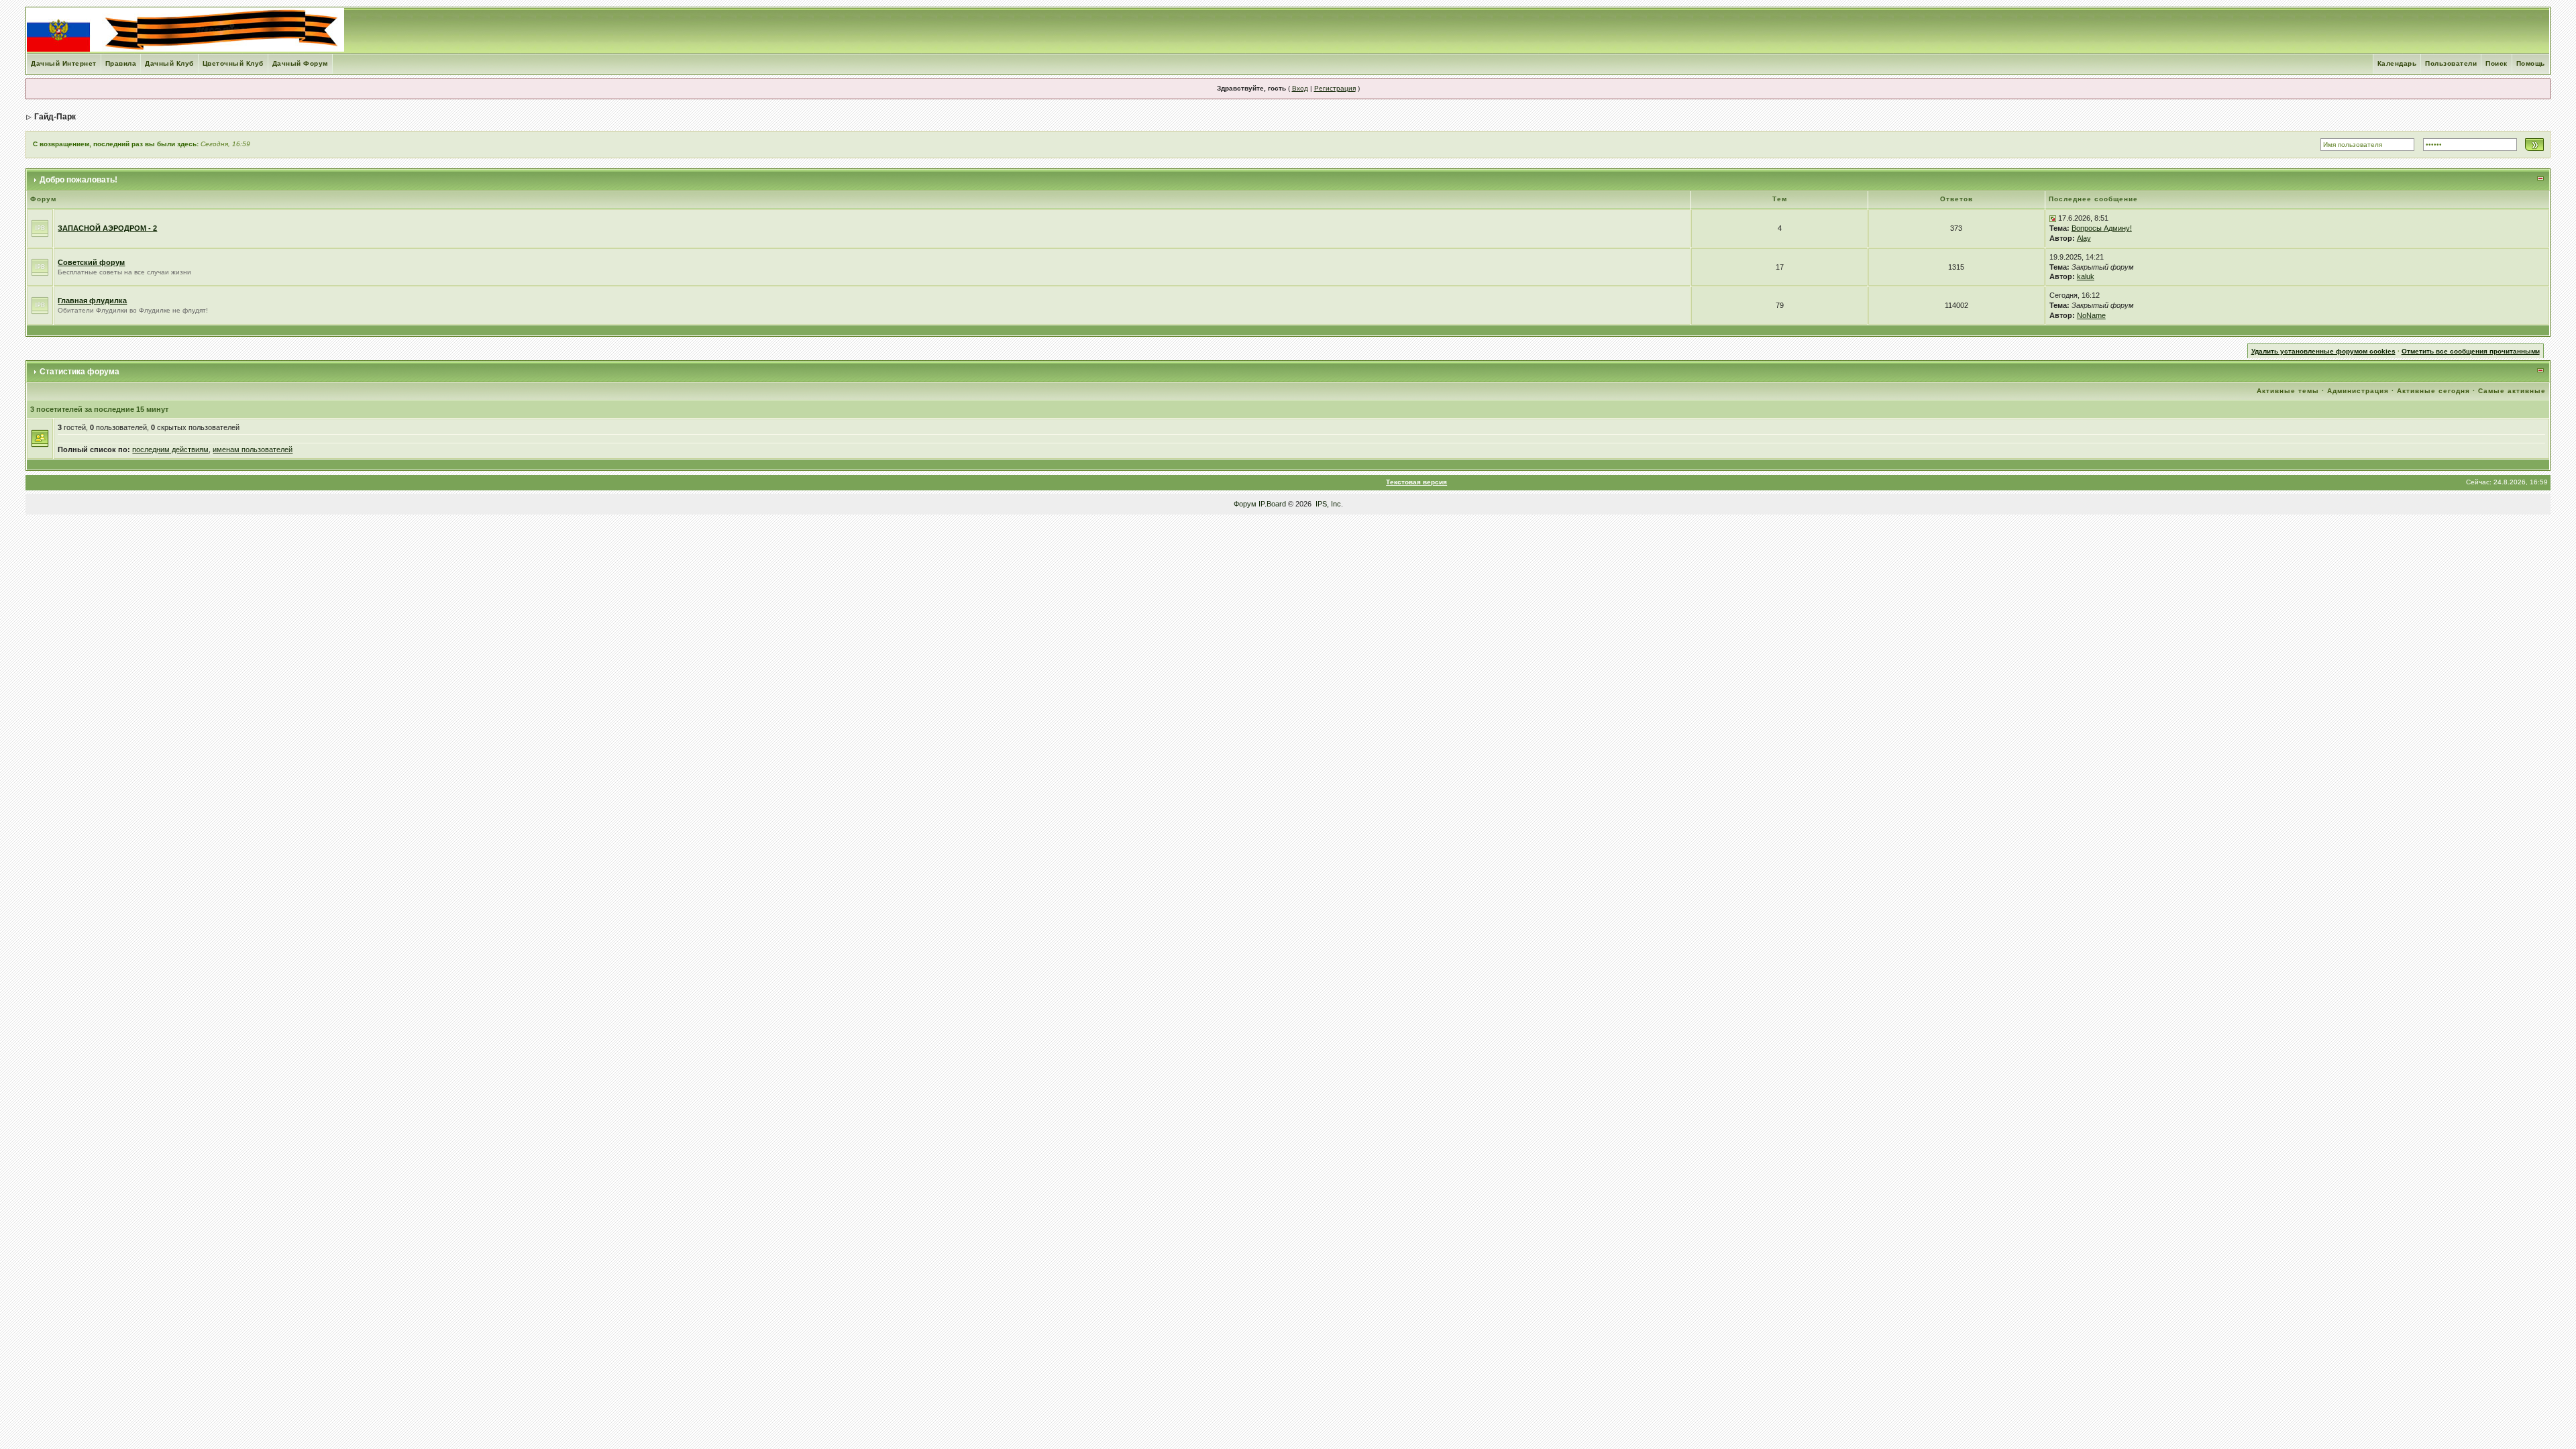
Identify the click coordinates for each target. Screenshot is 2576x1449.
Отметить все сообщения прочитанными (2471, 351)
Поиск (2497, 63)
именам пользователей (253, 449)
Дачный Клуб (169, 63)
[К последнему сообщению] (2053, 218)
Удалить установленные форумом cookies (2323, 351)
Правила (121, 63)
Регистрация (1335, 88)
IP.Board (1272, 504)
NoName (2091, 315)
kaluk (2086, 276)
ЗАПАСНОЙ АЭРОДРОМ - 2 (107, 228)
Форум (1245, 504)
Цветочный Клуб (233, 63)
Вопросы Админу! (2102, 228)
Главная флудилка (92, 301)
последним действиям (170, 449)
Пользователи (2451, 63)
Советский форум (91, 262)
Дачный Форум (300, 63)
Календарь (2397, 63)
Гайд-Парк (55, 117)
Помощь (2531, 63)
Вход (1300, 88)
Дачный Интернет (64, 63)
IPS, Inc (1328, 504)
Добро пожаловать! (78, 180)
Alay (2084, 238)
